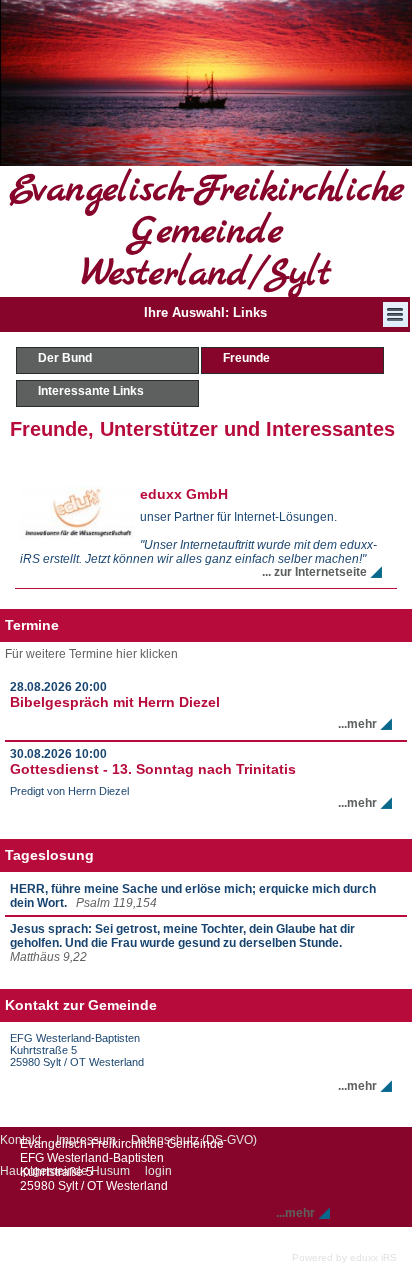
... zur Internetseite (314, 572)
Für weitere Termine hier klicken (91, 654)
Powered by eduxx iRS (344, 1257)
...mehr (357, 724)
